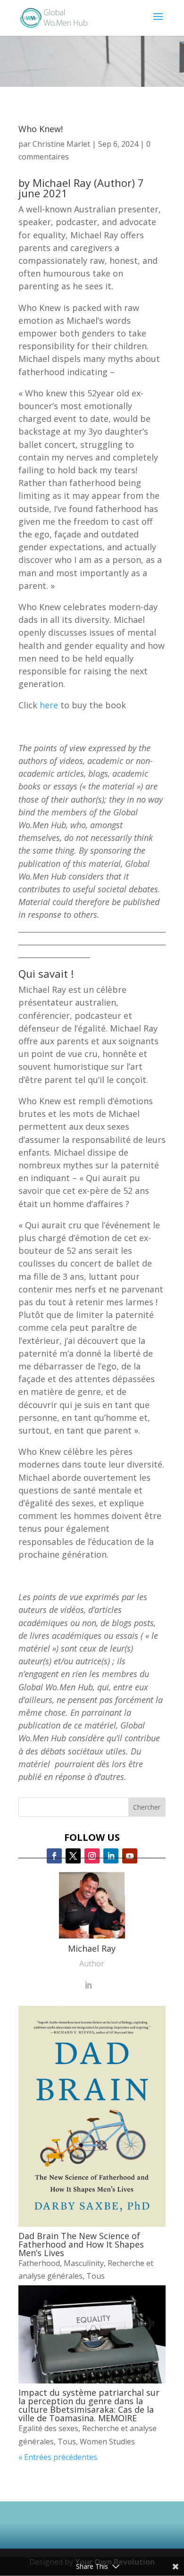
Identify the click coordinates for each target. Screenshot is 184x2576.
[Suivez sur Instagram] (92, 1856)
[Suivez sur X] (73, 1856)
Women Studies (107, 2442)
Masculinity (84, 2263)
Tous (96, 2276)
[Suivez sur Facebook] (54, 1856)
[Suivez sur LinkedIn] (111, 1856)
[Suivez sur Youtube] (130, 1856)
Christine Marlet (61, 144)
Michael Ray (62, 183)
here (49, 705)
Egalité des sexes (48, 2428)
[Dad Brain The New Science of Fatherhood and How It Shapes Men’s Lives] (92, 2116)
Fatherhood (39, 2263)
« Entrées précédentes (58, 2457)
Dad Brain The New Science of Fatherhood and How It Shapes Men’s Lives (81, 2244)
